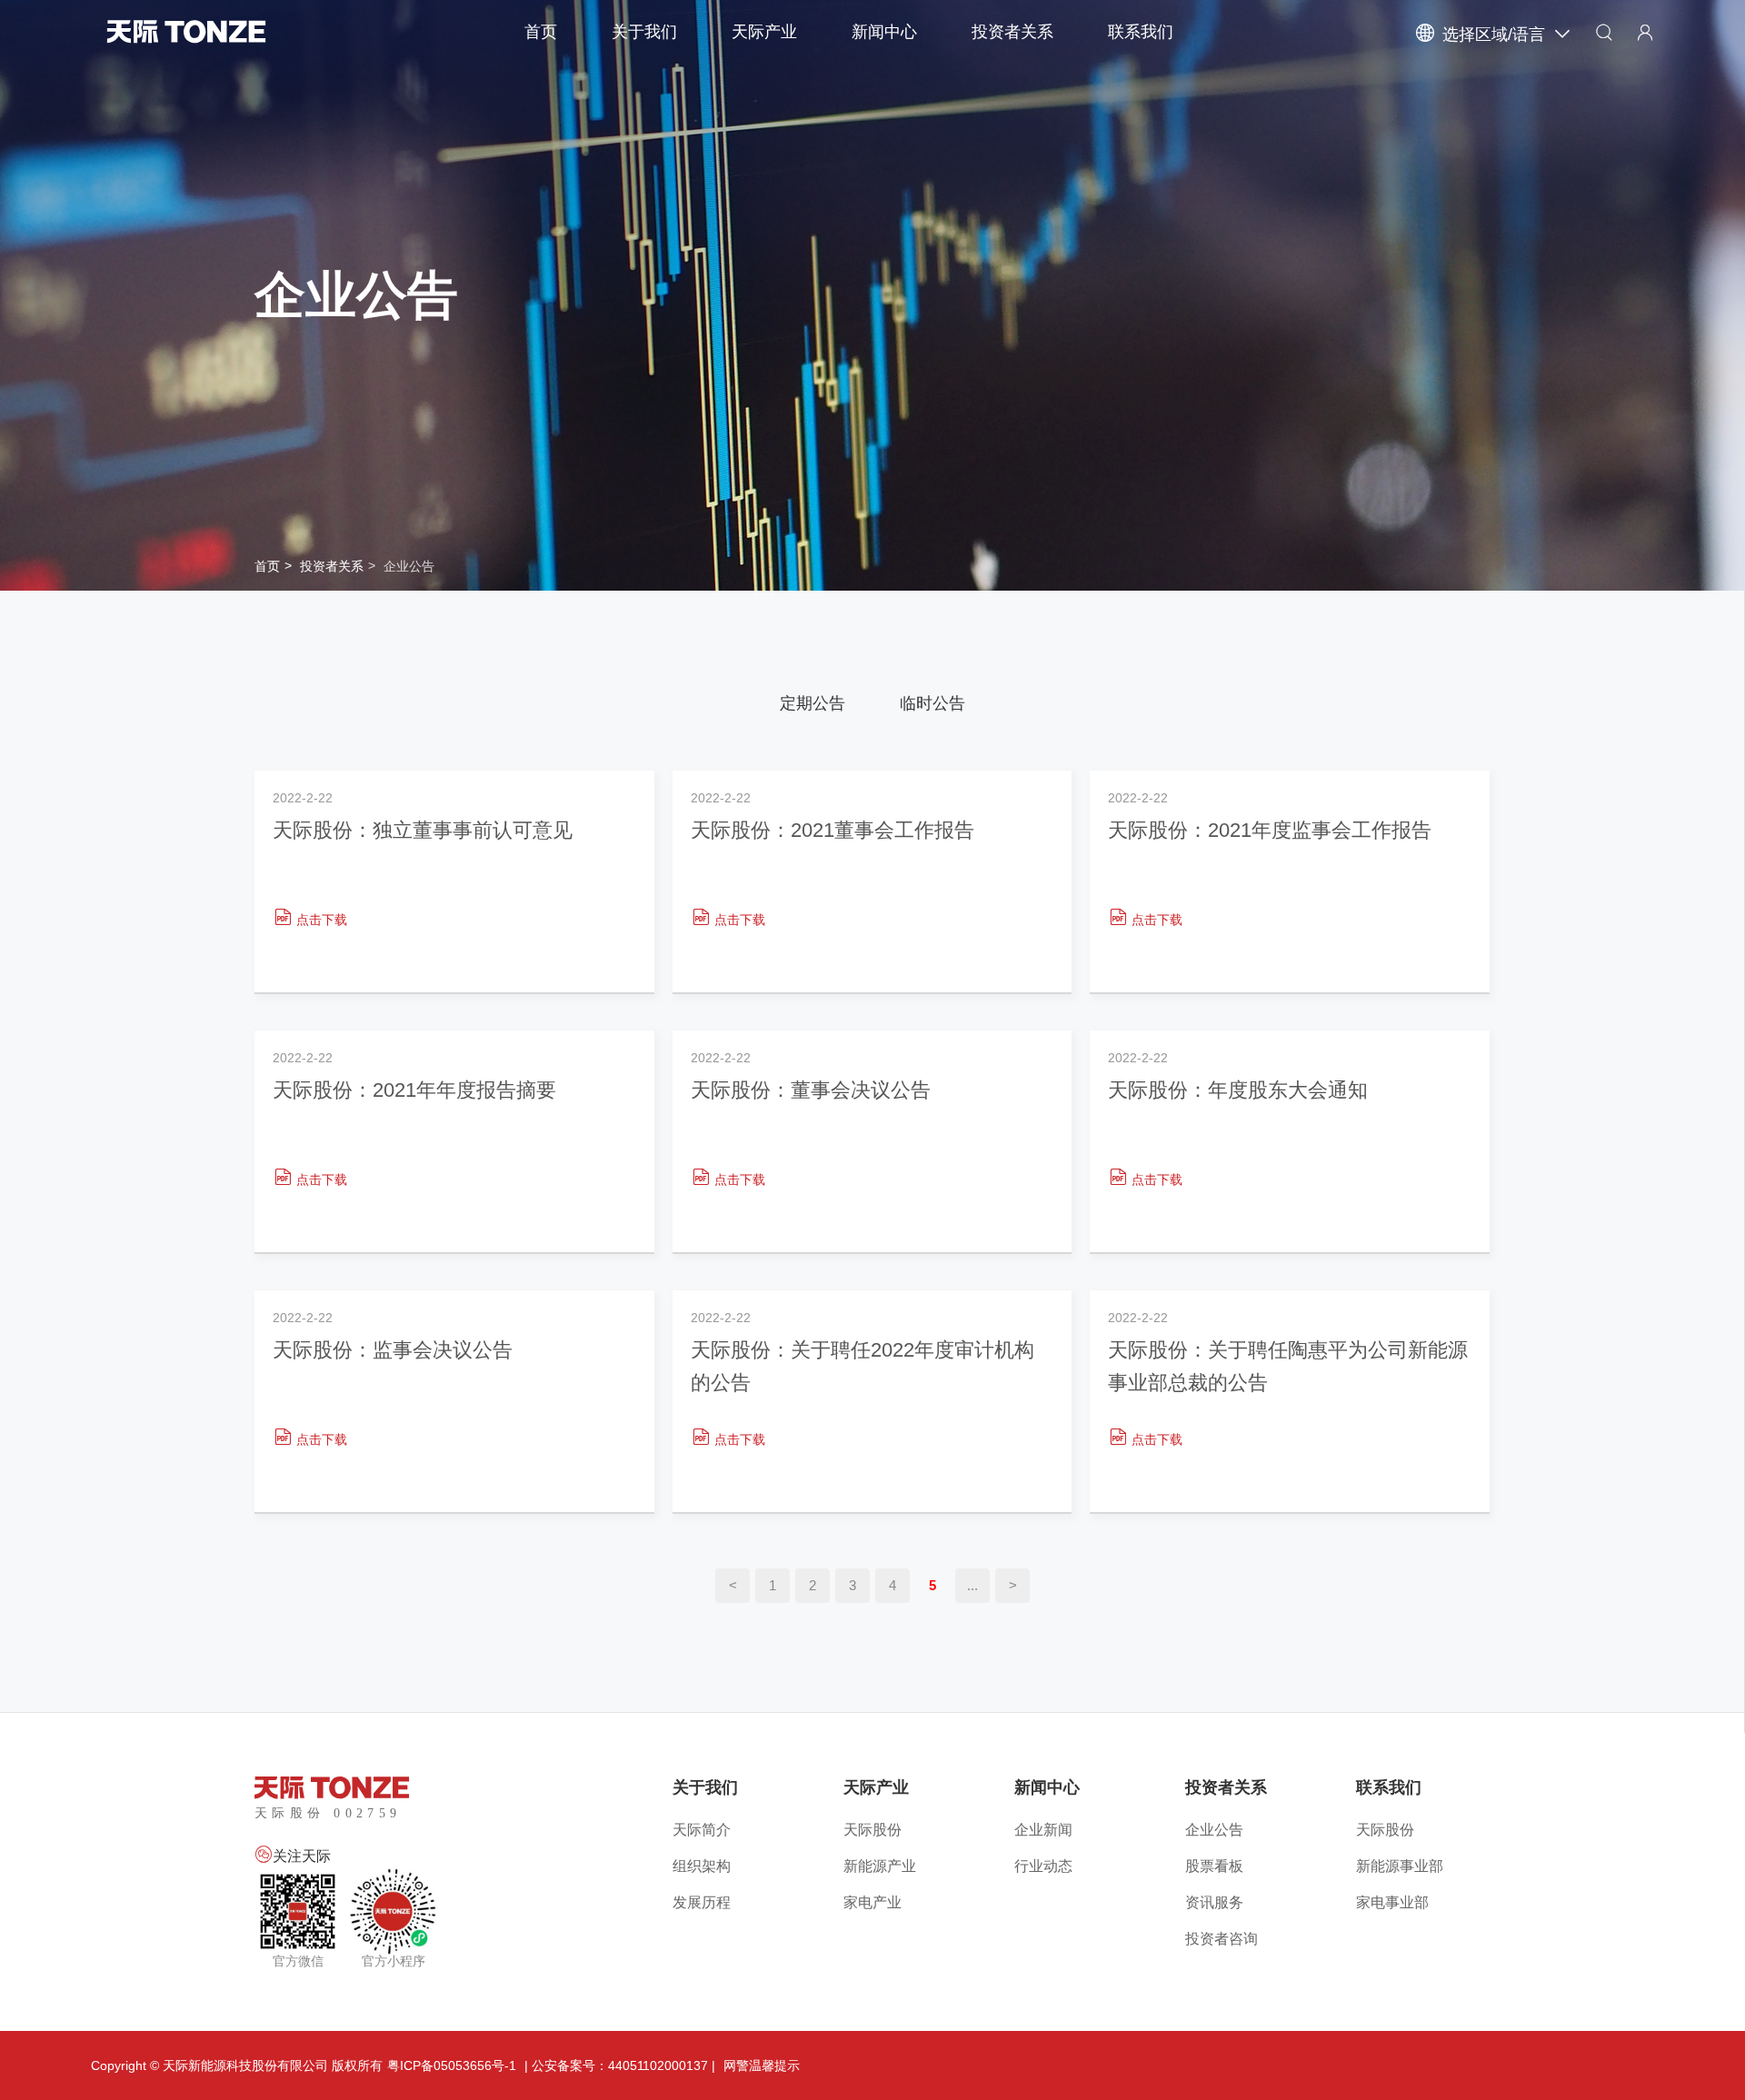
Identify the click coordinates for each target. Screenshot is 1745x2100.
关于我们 (644, 32)
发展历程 (702, 1902)
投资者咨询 (1221, 1939)
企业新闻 (1043, 1830)
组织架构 (702, 1866)
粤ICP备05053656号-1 (452, 2065)
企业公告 (409, 566)
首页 (541, 32)
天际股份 (872, 1830)
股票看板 (1214, 1866)
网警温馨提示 (762, 2065)
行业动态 (1043, 1866)
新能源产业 (880, 1866)
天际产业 (764, 32)
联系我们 (1141, 32)
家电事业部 (1392, 1902)
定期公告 (813, 703)
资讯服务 (1214, 1902)
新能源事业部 (1400, 1866)
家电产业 (872, 1902)
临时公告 (932, 703)
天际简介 (702, 1830)
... (972, 1585)
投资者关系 (1012, 32)
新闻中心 (884, 32)
